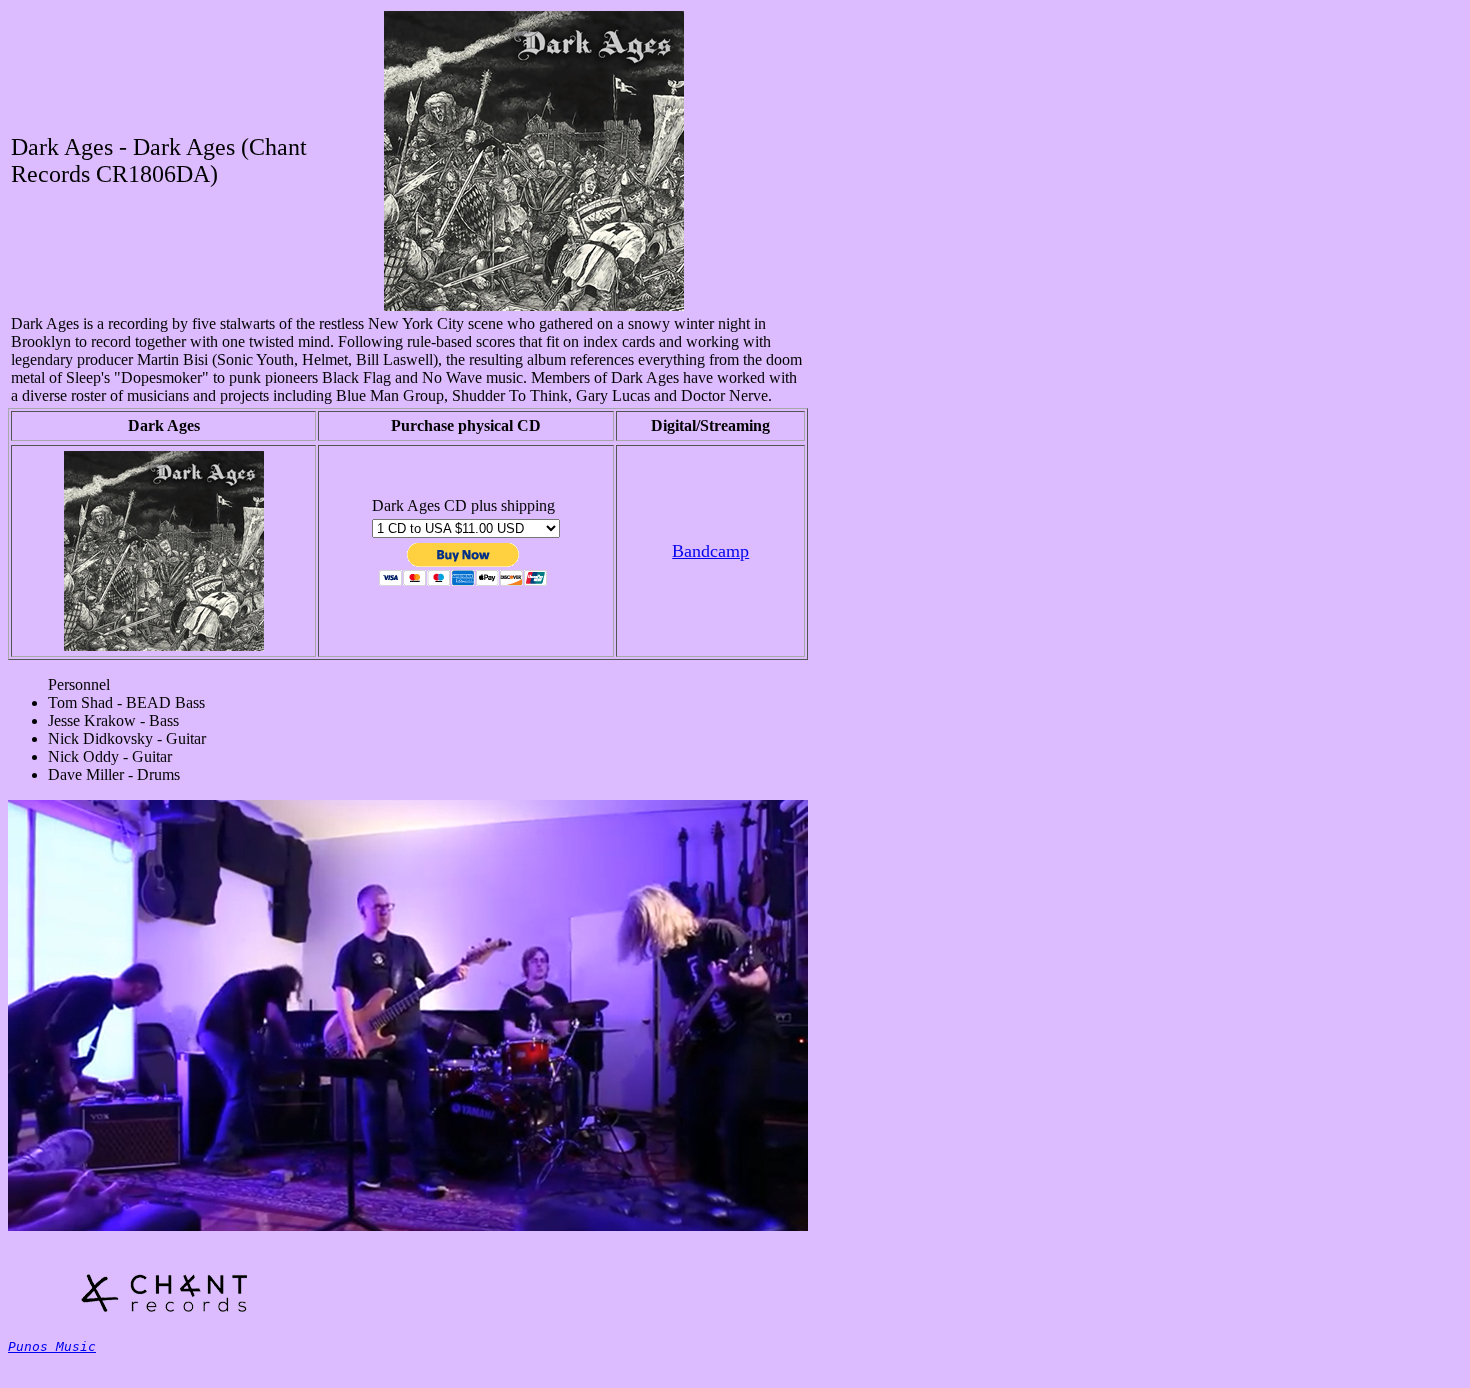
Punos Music (52, 1346)
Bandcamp (710, 551)
